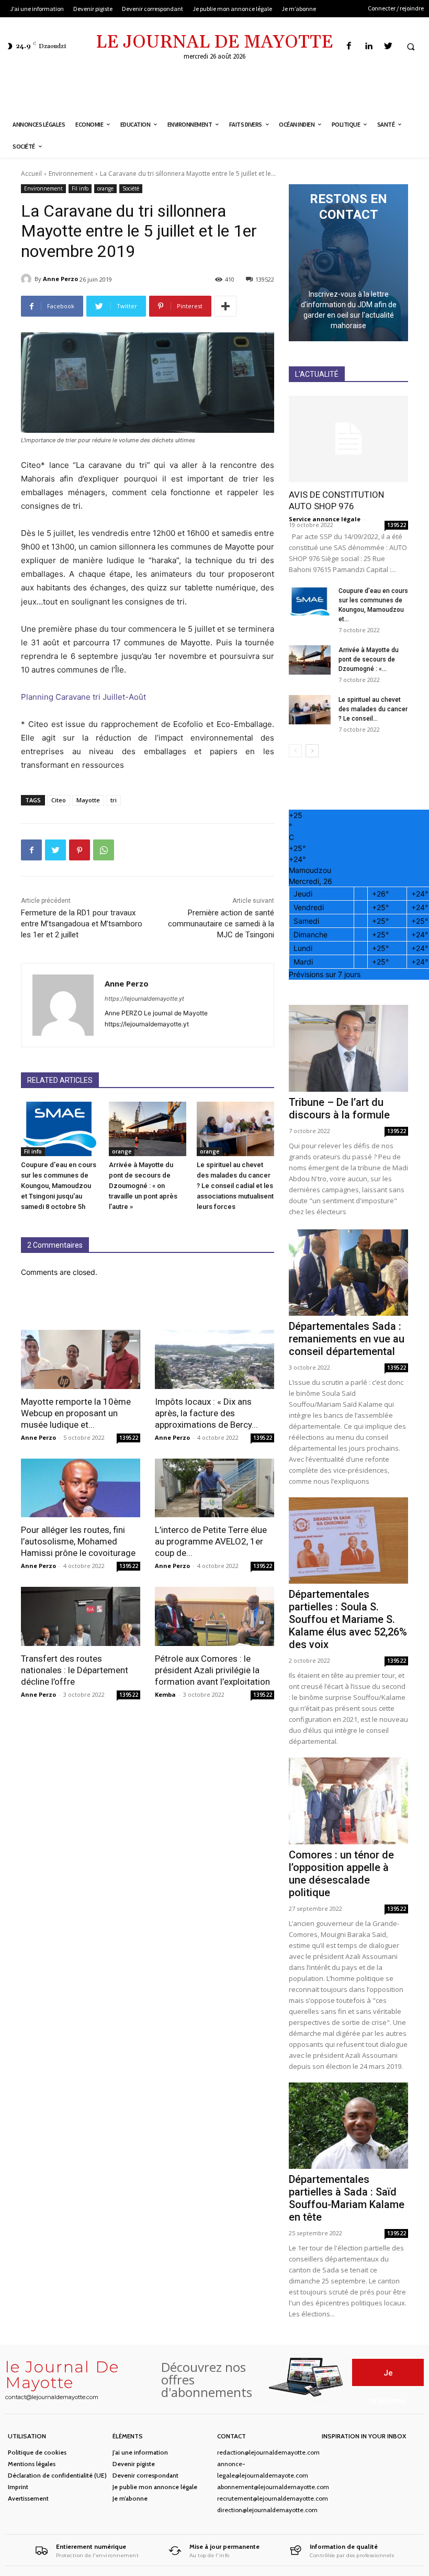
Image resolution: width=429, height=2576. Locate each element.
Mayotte (88, 800)
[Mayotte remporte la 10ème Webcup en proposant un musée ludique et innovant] (81, 1359)
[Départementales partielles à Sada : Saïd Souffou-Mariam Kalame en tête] (348, 2126)
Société (131, 188)
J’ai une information (140, 2452)
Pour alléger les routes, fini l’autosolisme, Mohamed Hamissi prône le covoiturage (78, 1541)
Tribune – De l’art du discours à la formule (339, 1108)
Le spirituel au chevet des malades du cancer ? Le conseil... (373, 709)
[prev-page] (295, 751)
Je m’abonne (130, 2498)
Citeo (59, 800)
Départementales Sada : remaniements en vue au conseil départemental (347, 1339)
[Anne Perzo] (28, 279)
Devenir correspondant (145, 2475)
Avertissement (28, 2498)
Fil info (80, 188)
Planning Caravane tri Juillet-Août (83, 697)
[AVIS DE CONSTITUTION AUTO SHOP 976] (348, 439)
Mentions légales (32, 2464)
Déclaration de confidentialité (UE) (57, 2475)
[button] (411, 47)
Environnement (71, 173)
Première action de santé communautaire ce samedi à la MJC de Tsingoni (221, 924)
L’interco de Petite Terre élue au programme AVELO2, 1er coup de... (211, 1541)
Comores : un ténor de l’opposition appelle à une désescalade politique (341, 1874)
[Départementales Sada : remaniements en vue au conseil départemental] (348, 1273)
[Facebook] (349, 46)
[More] (225, 306)
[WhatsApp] (104, 850)
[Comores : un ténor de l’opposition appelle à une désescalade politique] (348, 1801)
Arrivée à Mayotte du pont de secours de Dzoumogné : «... (369, 659)
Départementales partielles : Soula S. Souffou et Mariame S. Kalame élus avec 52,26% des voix (348, 1619)
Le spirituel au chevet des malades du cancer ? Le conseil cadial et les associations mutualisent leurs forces (235, 1186)
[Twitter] (388, 46)
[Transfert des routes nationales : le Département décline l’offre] (81, 1616)
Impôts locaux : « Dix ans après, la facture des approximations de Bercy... (206, 1413)
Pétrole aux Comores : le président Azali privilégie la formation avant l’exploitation (212, 1670)
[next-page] (312, 751)
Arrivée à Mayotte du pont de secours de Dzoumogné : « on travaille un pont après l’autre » (143, 1186)
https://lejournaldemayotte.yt (144, 999)
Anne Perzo (60, 279)
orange (105, 188)
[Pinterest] (80, 850)
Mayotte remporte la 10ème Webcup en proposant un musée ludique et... (76, 1413)
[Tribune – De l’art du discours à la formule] (348, 1048)
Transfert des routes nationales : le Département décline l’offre (75, 1670)
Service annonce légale (325, 519)
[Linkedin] (369, 46)
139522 (129, 1438)
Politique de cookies (37, 2452)
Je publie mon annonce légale (155, 2487)
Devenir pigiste (134, 2464)
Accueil (31, 173)
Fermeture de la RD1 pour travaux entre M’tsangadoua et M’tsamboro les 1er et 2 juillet (82, 924)
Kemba (165, 1694)
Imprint (18, 2487)
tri (114, 800)
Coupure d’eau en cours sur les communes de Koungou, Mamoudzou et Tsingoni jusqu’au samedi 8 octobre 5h (59, 1186)
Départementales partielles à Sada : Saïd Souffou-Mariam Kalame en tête (347, 2198)
